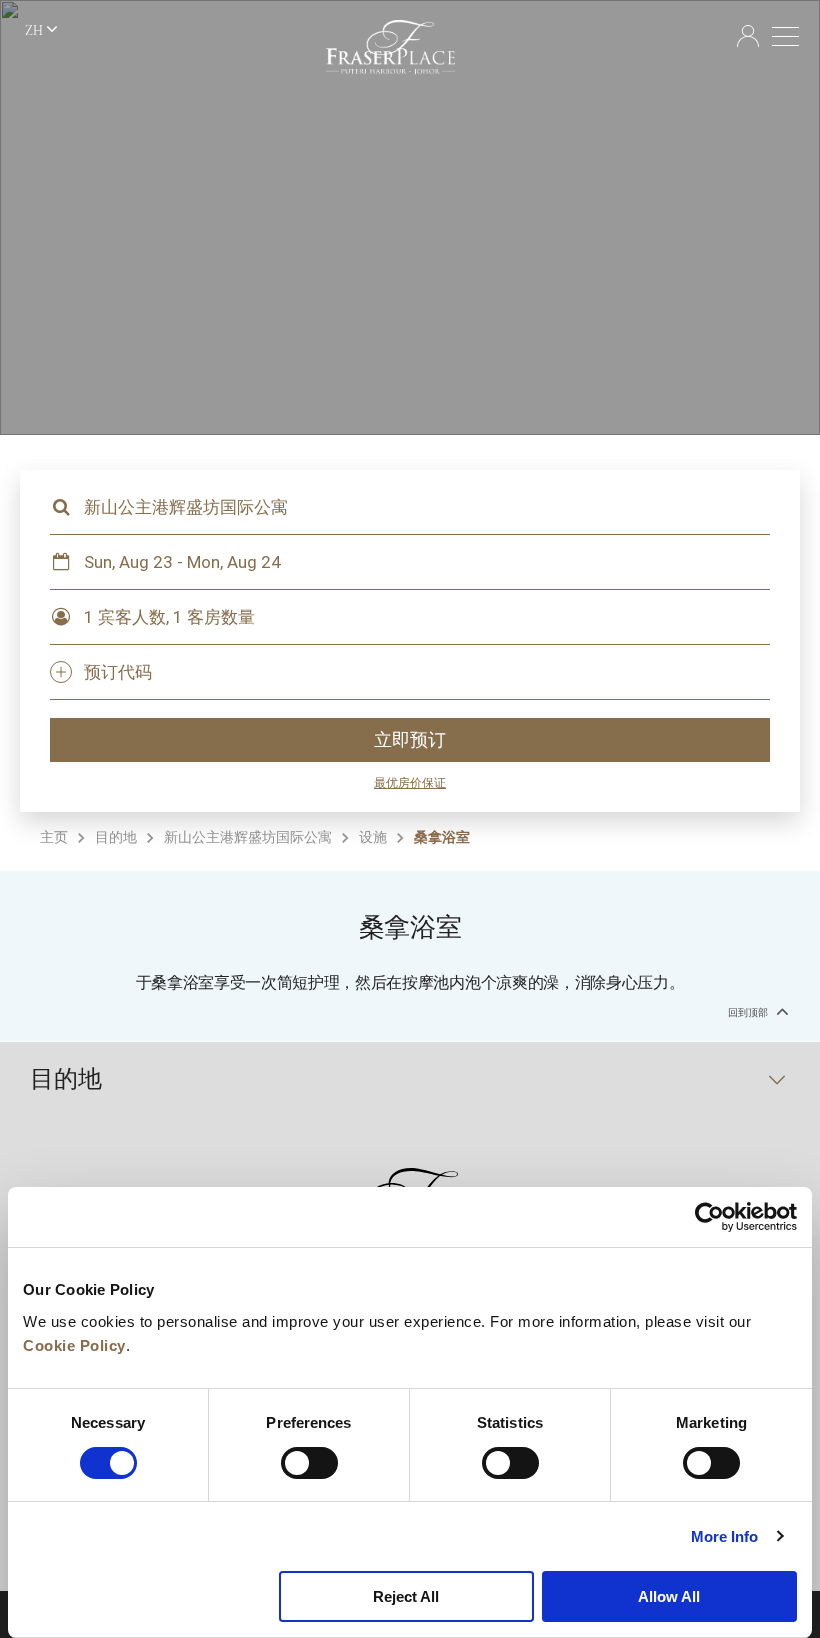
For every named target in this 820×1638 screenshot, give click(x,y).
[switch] (309, 1463)
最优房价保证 (410, 783)
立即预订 (410, 740)
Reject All (406, 1596)
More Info (725, 1536)
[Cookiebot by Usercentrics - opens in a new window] (709, 1217)
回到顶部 (749, 1013)
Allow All (669, 1596)
